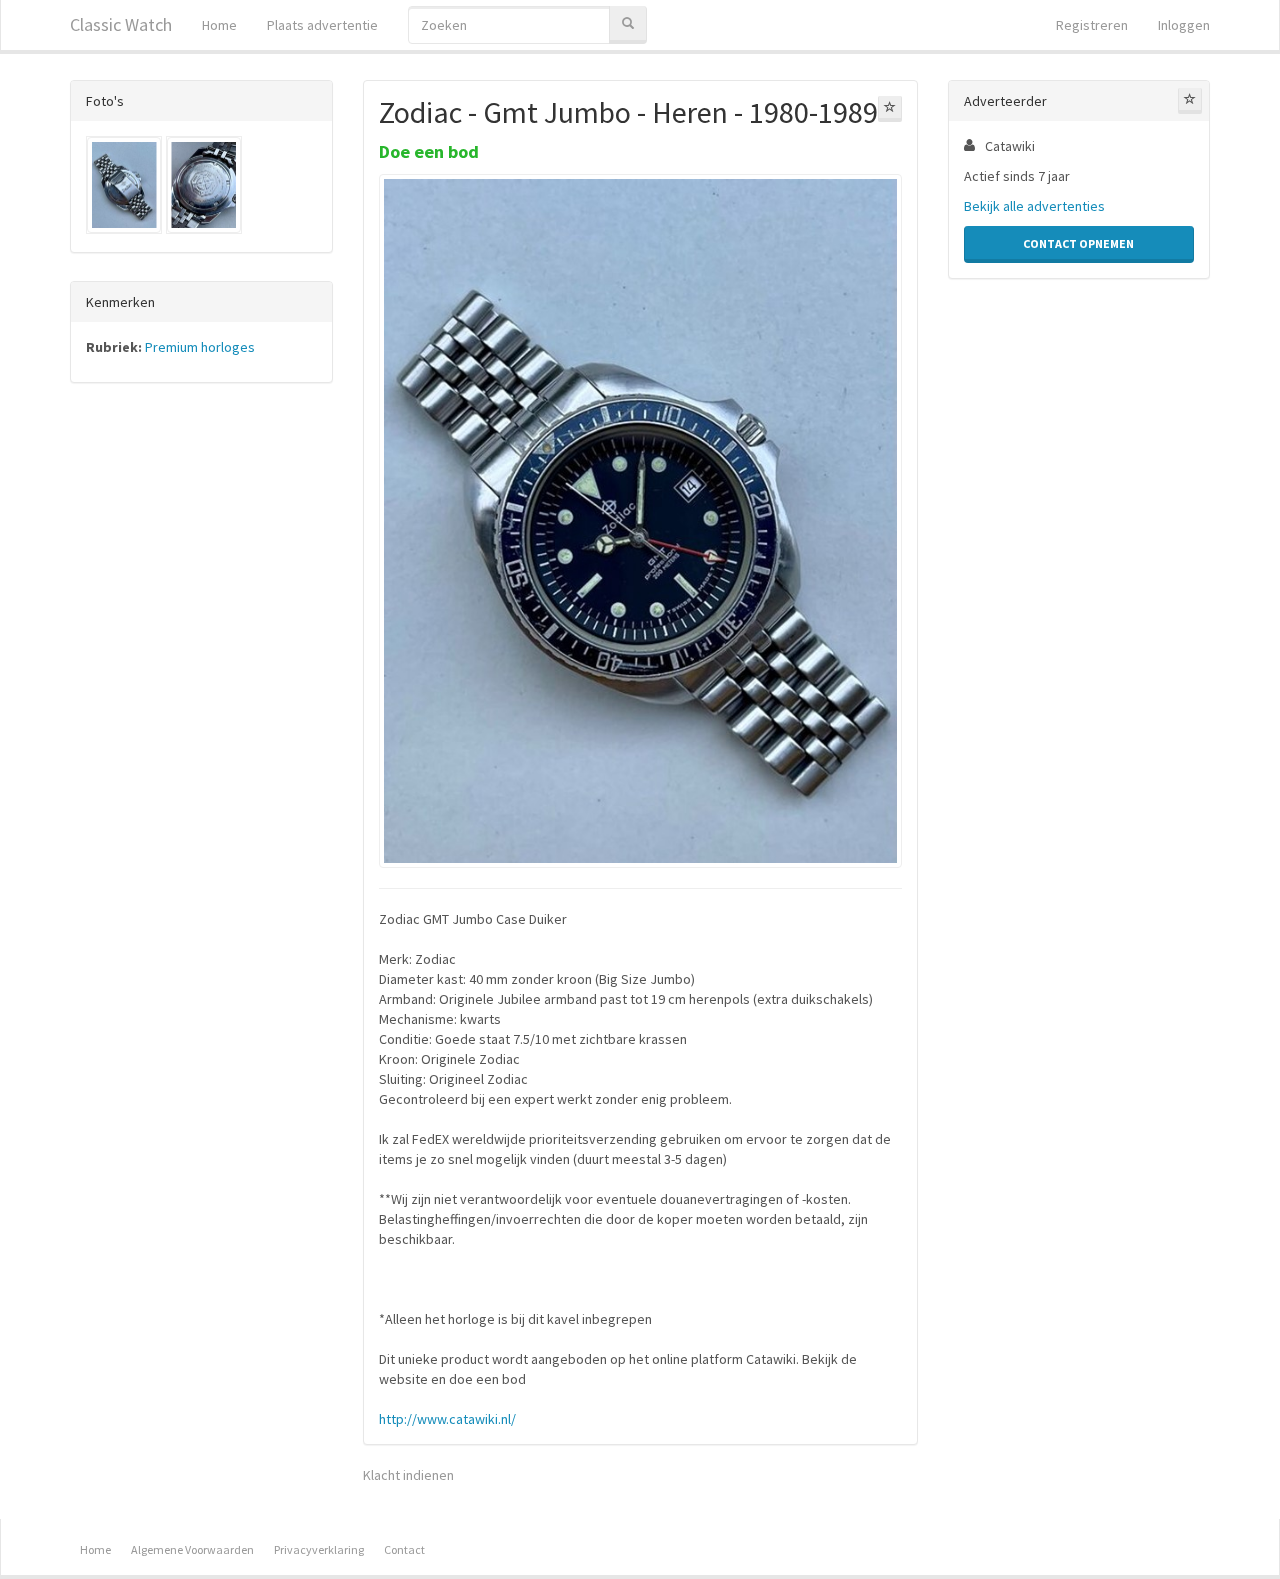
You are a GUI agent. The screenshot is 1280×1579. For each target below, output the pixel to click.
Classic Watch (121, 24)
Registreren (1092, 25)
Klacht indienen (408, 1475)
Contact (404, 1549)
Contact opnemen (1078, 243)
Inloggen (1184, 25)
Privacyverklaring (319, 1549)
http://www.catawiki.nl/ (447, 1419)
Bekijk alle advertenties (1034, 206)
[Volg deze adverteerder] (1190, 101)
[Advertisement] (201, 711)
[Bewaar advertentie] (890, 109)
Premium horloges (200, 347)
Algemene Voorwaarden (192, 1549)
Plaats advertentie (322, 25)
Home (219, 25)
